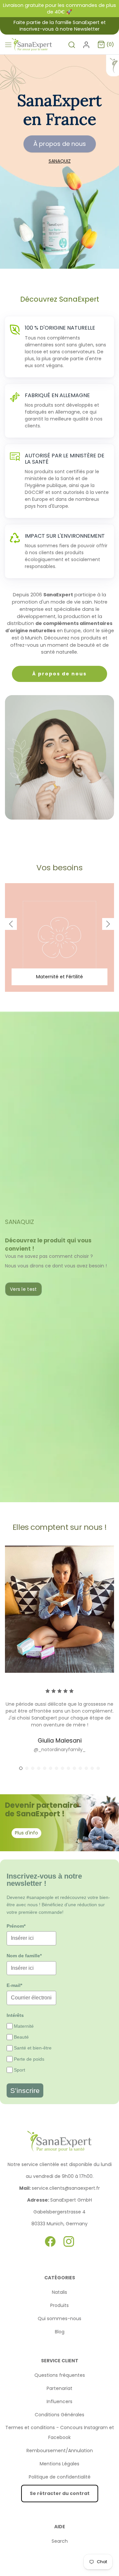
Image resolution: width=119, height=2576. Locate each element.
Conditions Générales (59, 2415)
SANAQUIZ (60, 161)
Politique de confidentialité (60, 2477)
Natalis (59, 2292)
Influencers (59, 2401)
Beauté (21, 2037)
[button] (11, 924)
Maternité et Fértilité (59, 977)
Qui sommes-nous (59, 2318)
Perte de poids (29, 2059)
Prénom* (16, 1926)
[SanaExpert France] (32, 45)
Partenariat (59, 2388)
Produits (59, 2305)
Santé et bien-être (33, 2048)
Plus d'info (26, 1833)
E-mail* (14, 1985)
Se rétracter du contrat (60, 2493)
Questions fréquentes (60, 2375)
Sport (20, 2070)
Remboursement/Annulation (60, 2451)
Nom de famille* (24, 1956)
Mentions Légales (59, 2464)
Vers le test (23, 1289)
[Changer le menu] (8, 44)
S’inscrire (25, 2090)
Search (60, 2541)
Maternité (24, 2026)
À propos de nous (60, 144)
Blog (60, 2332)
